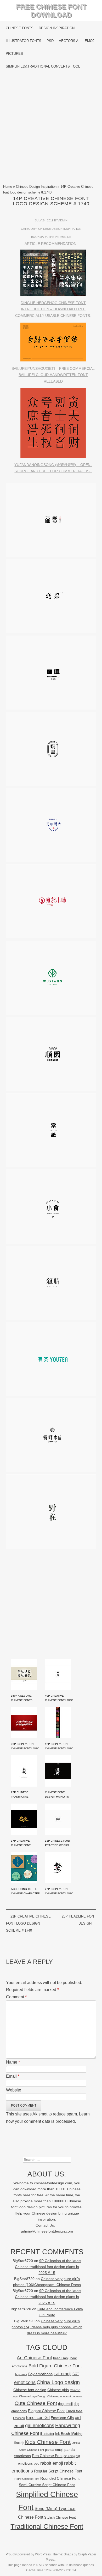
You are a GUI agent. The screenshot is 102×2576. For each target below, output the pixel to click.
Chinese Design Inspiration (36, 187)
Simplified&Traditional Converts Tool (43, 66)
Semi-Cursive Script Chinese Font (47, 2485)
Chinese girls (58, 2390)
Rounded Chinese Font (60, 2478)
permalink (63, 237)
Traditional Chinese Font (47, 2526)
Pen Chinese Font (47, 2456)
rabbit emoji (52, 2463)
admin (63, 220)
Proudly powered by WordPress (28, 2554)
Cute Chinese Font (36, 2403)
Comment (16, 1997)
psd (36, 2463)
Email (13, 2076)
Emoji (90, 41)
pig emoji (69, 2456)
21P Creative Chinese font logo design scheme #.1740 (28, 1923)
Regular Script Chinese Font (58, 2471)
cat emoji (63, 2374)
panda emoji (54, 2450)
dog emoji (65, 2404)
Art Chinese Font (34, 2358)
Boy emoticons (40, 2374)
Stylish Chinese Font (60, 2517)
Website (14, 2090)
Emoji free (74, 2411)
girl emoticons (40, 2426)
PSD (50, 41)
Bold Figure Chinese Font (55, 2366)
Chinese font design (30, 2390)
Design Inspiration (57, 28)
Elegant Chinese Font (46, 2411)
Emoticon (19, 2418)
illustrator (47, 2434)
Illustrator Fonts (24, 41)
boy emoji (21, 2374)
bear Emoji (61, 2358)
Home (8, 187)
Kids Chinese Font (48, 2442)
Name (13, 2062)
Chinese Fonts (20, 28)
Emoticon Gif (38, 2418)
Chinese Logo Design (33, 2396)
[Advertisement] (51, 128)
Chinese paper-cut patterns (65, 2396)
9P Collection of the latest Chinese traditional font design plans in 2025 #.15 (48, 2267)
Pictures (14, 54)
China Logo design (58, 2382)
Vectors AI (69, 41)
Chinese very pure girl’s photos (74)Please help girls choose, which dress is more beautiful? (47, 2327)
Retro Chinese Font (27, 2479)
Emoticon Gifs (62, 2418)
